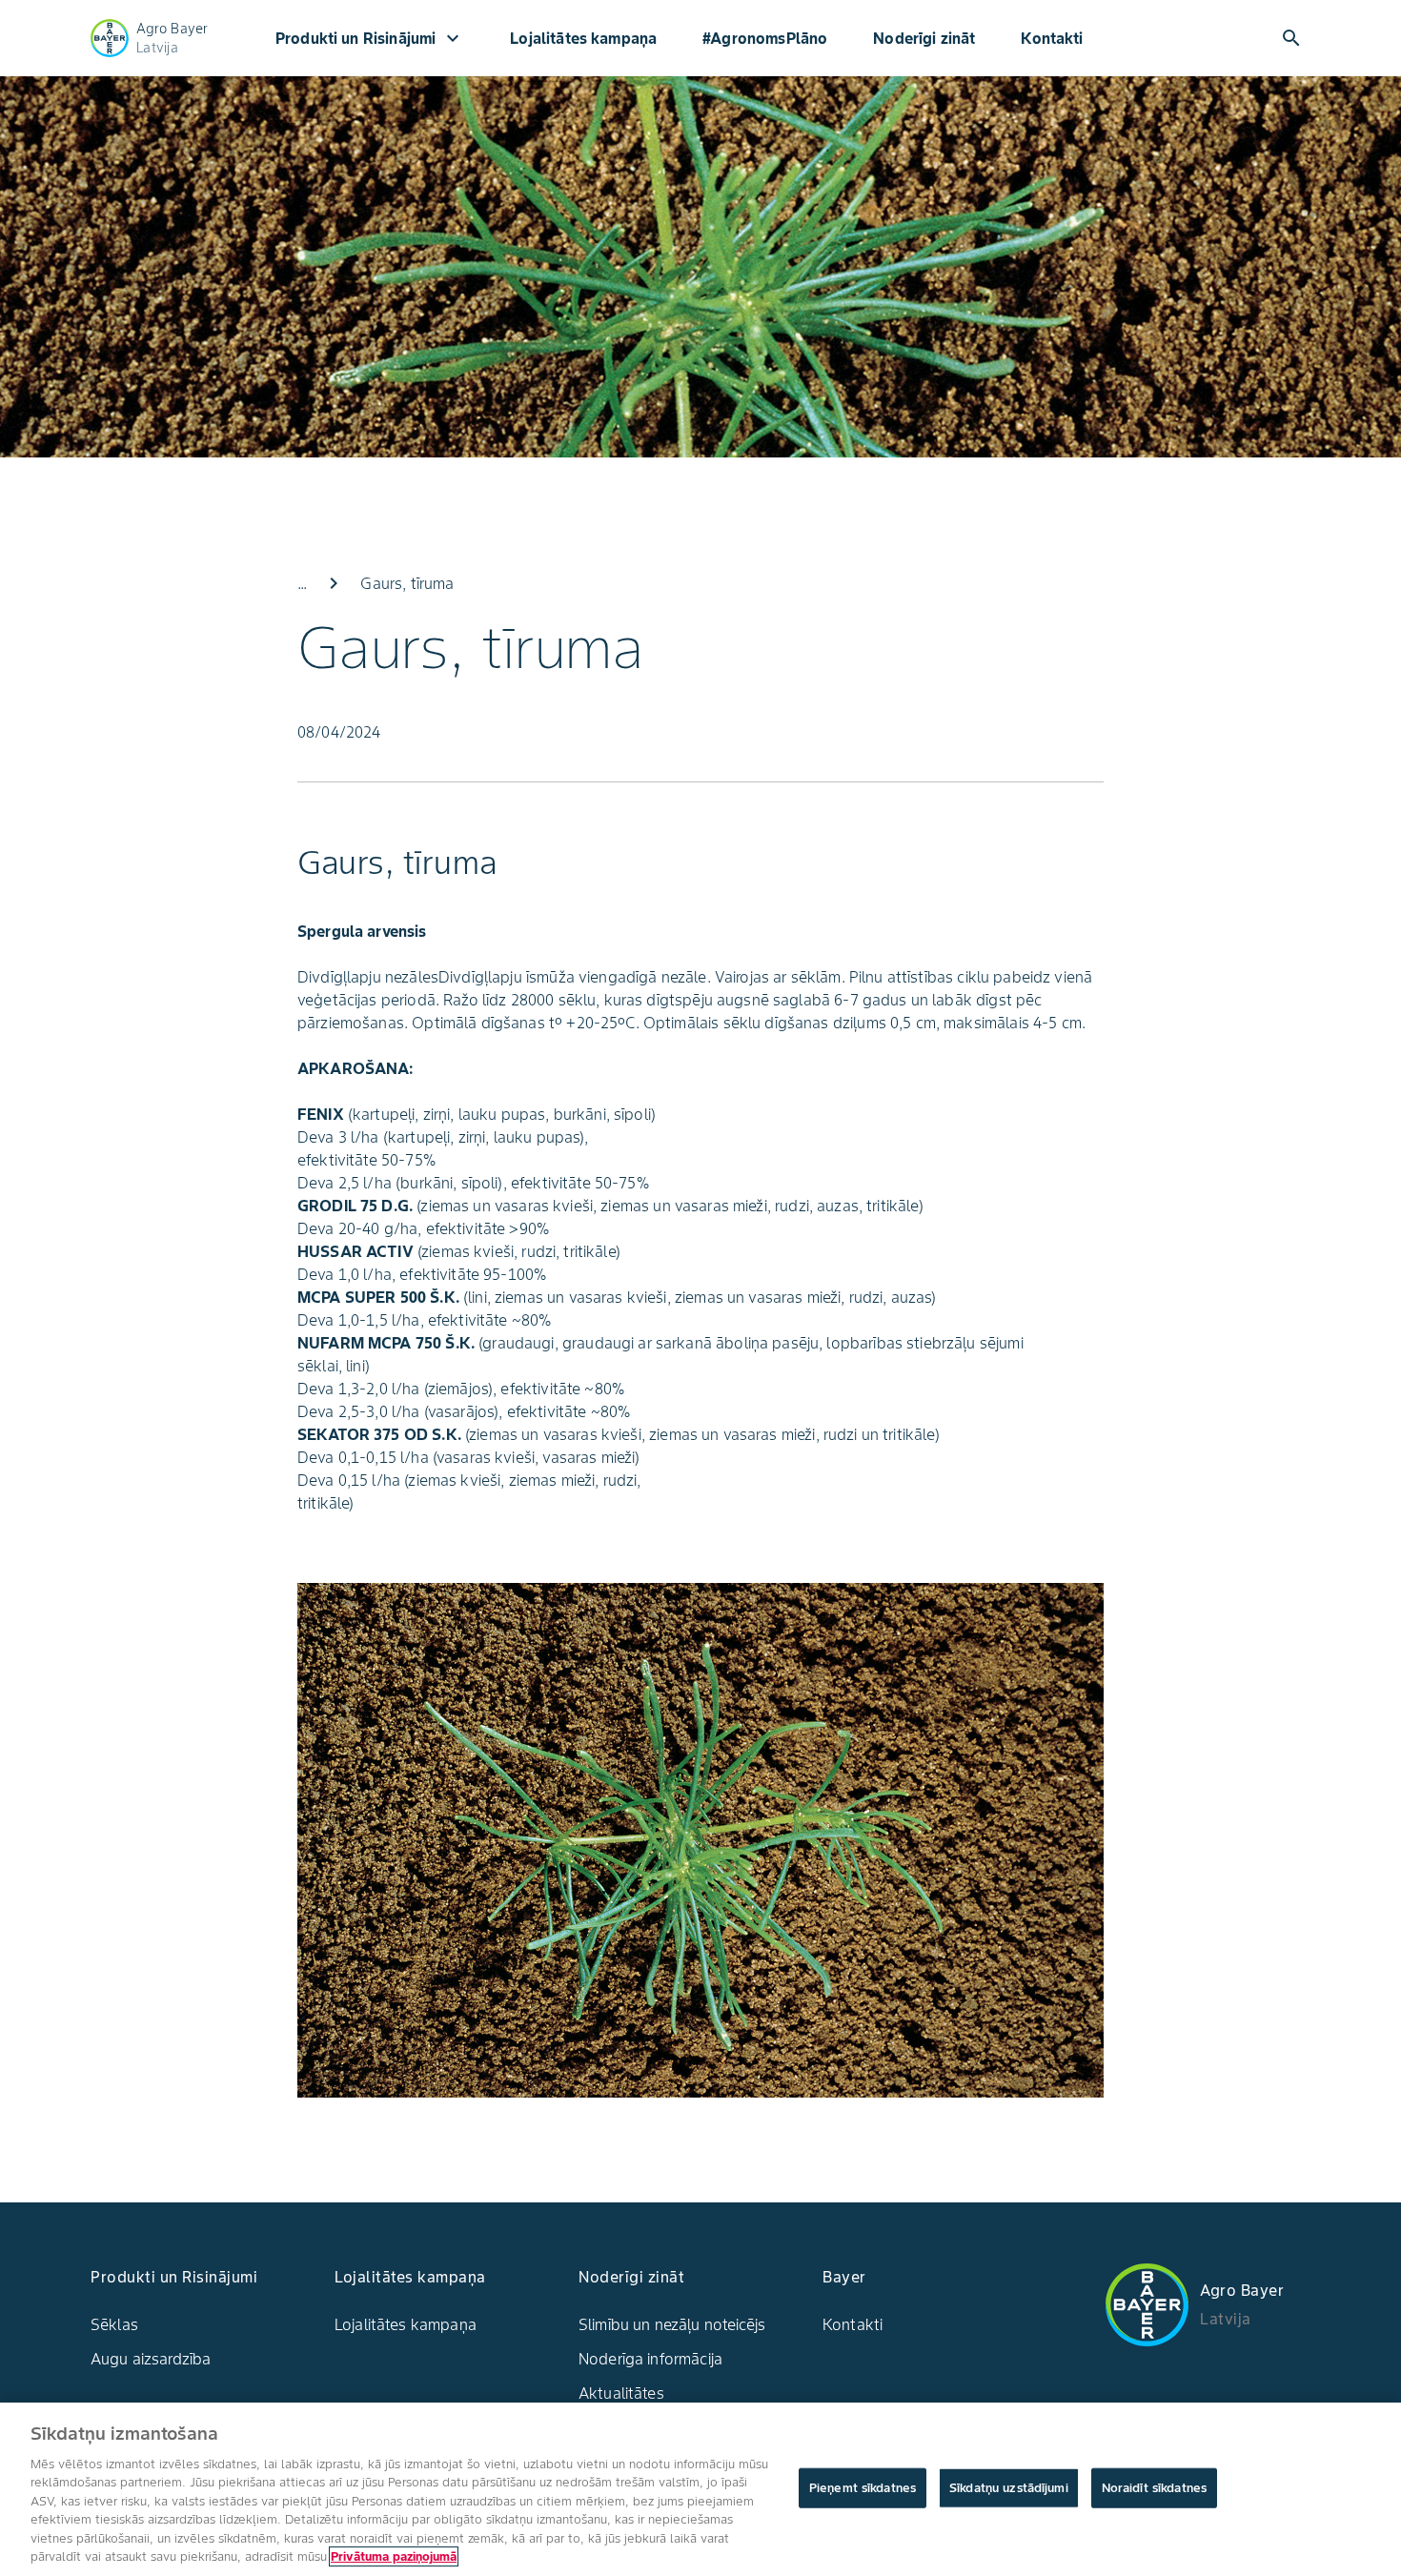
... (302, 583)
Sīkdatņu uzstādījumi (1009, 2488)
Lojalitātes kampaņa (583, 38)
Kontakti (1052, 38)
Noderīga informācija (650, 2359)
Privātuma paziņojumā (394, 2556)
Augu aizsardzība (151, 2359)
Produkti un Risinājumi (370, 38)
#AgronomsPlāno (765, 38)
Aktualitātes (621, 2393)
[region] (700, 2489)
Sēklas (114, 2324)
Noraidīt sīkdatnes (1154, 2488)
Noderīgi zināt (924, 38)
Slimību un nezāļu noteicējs (672, 2324)
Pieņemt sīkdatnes (863, 2488)
